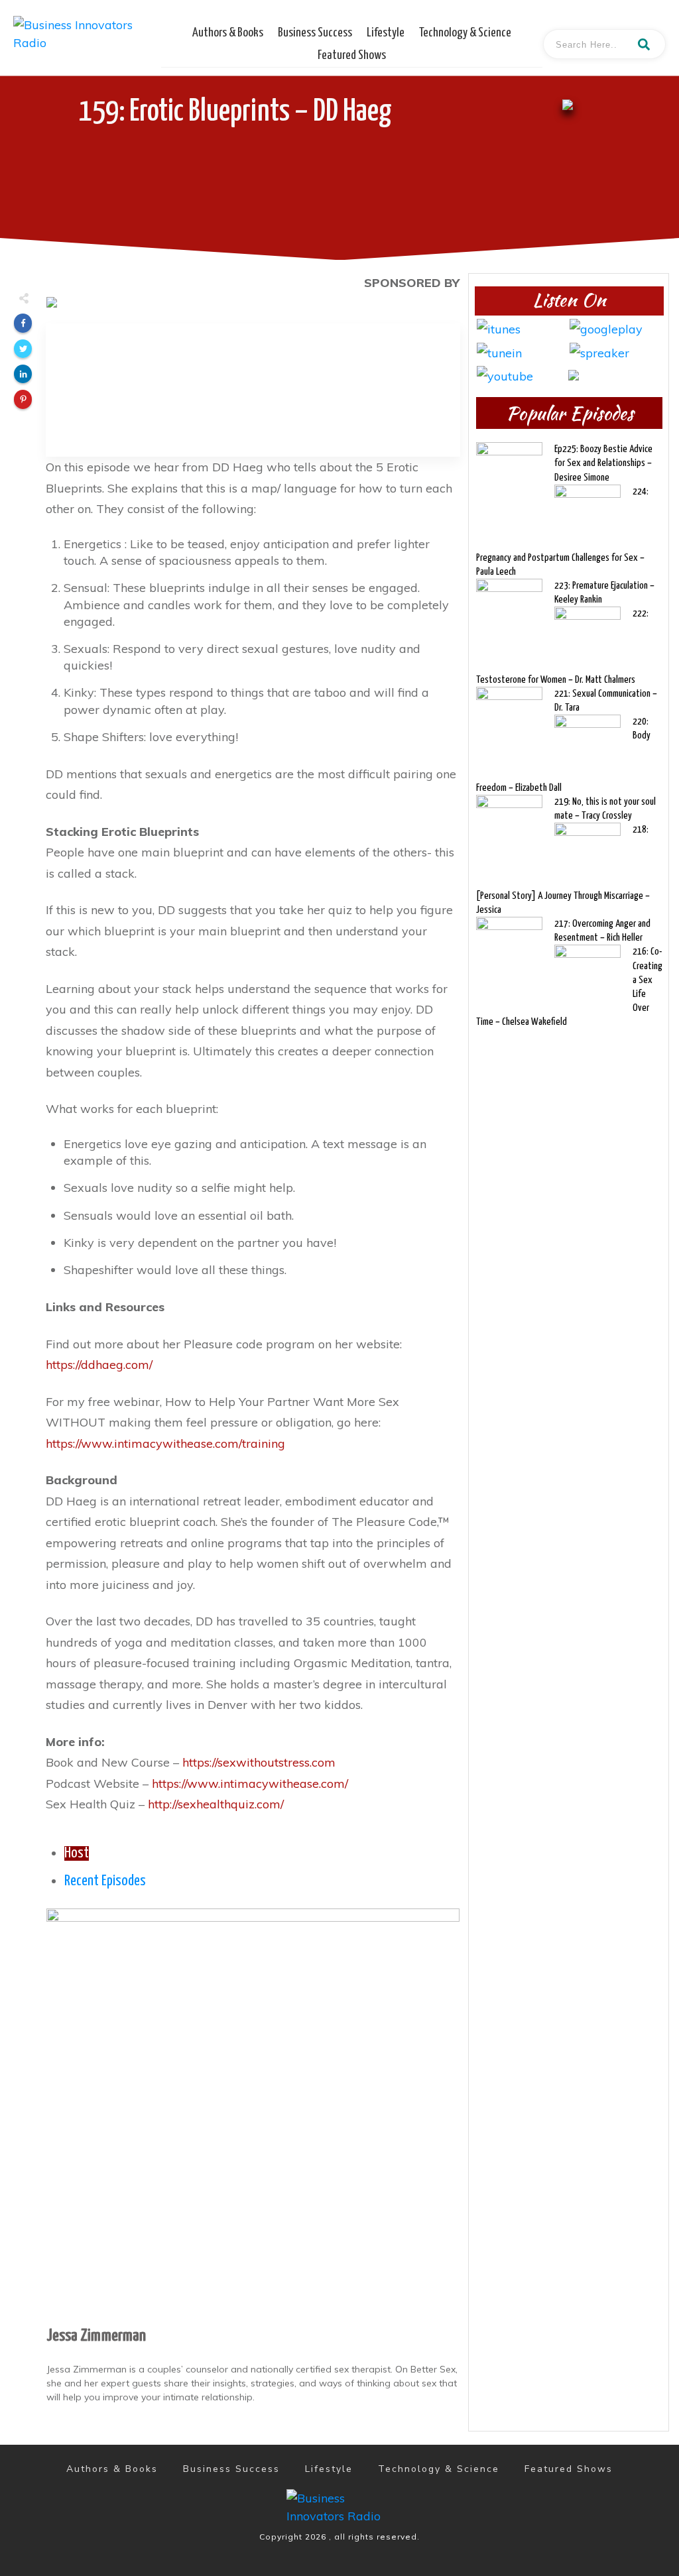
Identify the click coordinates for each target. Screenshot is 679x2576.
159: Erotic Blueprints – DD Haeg (235, 112)
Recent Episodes (105, 1881)
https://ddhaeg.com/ (99, 1365)
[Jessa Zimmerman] (253, 2114)
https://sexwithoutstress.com (259, 1762)
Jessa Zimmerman (96, 2336)
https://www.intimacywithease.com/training (165, 1443)
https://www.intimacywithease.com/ (250, 1784)
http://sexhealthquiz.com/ (216, 1804)
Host (77, 1853)
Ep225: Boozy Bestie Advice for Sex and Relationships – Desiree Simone (603, 463)
